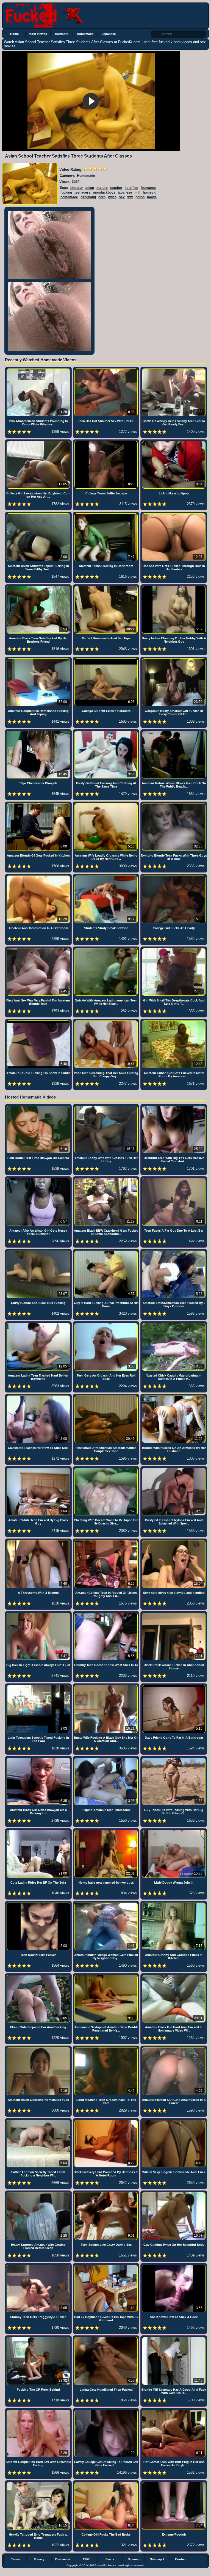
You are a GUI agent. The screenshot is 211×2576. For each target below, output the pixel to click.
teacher (116, 188)
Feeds (110, 2559)
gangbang (88, 197)
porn (102, 197)
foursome (148, 188)
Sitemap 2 (157, 2559)
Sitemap (134, 2559)
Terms (15, 2559)
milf (138, 192)
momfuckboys (104, 192)
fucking (66, 192)
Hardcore (62, 34)
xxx (130, 197)
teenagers (82, 192)
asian (90, 188)
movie (152, 197)
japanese (125, 192)
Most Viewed (38, 34)
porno (140, 197)
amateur (76, 188)
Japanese (109, 34)
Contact (181, 2559)
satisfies (131, 188)
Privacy (39, 2559)
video (112, 197)
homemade (69, 197)
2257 (86, 2559)
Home (14, 34)
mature (102, 188)
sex (122, 197)
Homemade (85, 34)
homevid (150, 192)
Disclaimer (63, 2559)
